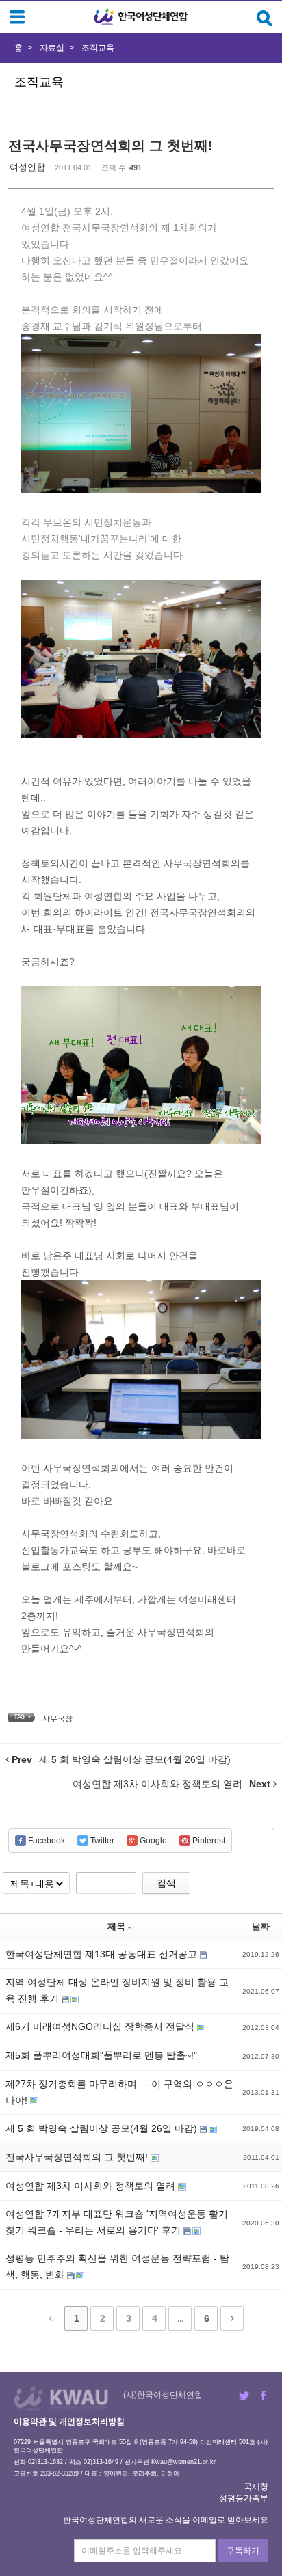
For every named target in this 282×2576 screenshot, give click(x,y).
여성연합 (27, 167)
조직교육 (98, 48)
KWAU (61, 2398)
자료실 (52, 48)
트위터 (244, 2396)
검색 (166, 1883)
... (180, 2318)
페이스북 (263, 2396)
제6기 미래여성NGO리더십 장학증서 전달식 (101, 2026)
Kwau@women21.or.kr (183, 2462)
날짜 (261, 1926)
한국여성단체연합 (141, 17)
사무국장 (57, 1718)
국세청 (256, 2486)
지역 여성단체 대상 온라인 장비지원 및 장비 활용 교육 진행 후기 (117, 1990)
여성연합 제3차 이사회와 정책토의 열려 (92, 2186)
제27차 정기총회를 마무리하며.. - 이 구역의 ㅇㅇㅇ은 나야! (119, 2092)
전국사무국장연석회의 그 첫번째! (111, 146)
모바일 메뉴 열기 (17, 17)
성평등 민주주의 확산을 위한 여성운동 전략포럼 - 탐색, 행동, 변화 (117, 2266)
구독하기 (243, 2551)
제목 (116, 1926)
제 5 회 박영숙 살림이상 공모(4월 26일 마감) (103, 2128)
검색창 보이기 (265, 18)
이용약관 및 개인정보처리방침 (69, 2422)
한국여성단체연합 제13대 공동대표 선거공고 (103, 1954)
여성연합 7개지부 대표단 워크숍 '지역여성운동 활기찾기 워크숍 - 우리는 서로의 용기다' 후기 (117, 2222)
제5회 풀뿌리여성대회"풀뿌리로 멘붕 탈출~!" (101, 2055)
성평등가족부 (244, 2498)
